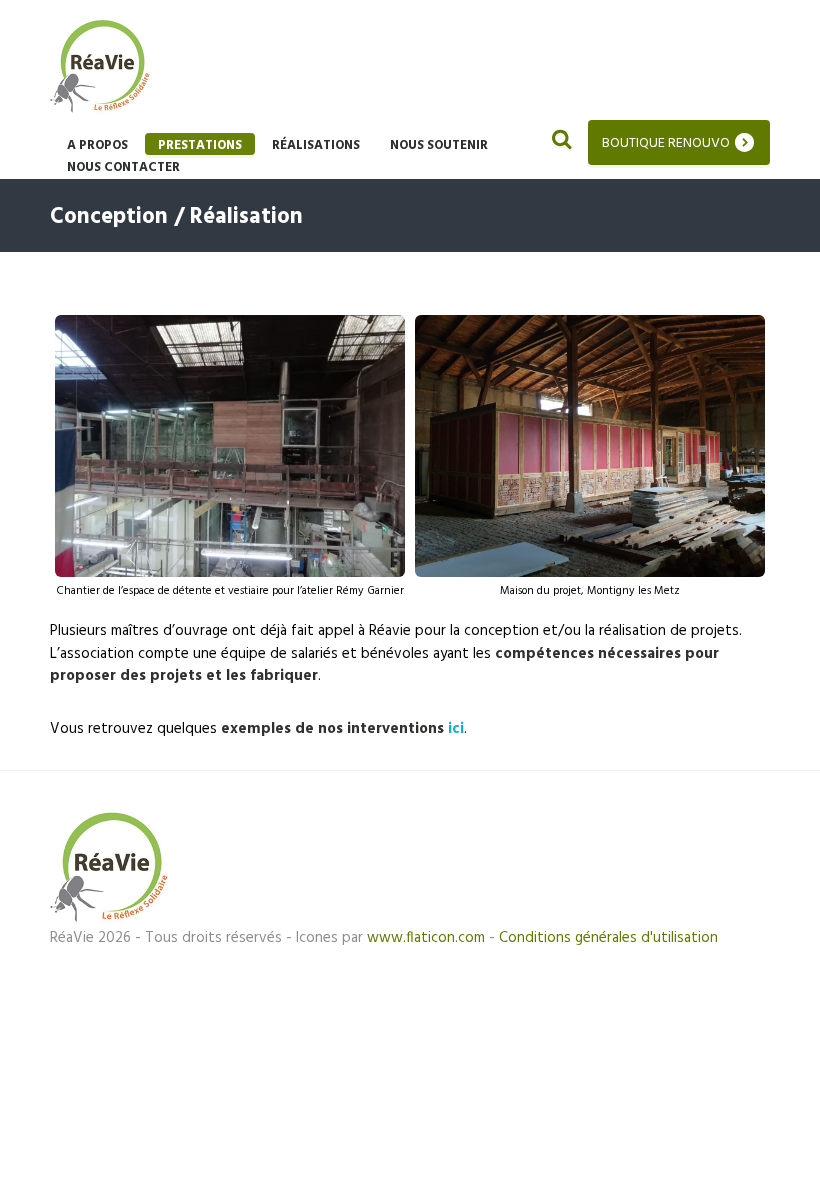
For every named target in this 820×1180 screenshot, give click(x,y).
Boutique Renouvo (666, 143)
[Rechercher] (560, 142)
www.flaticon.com (426, 938)
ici (456, 729)
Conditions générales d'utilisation (608, 938)
